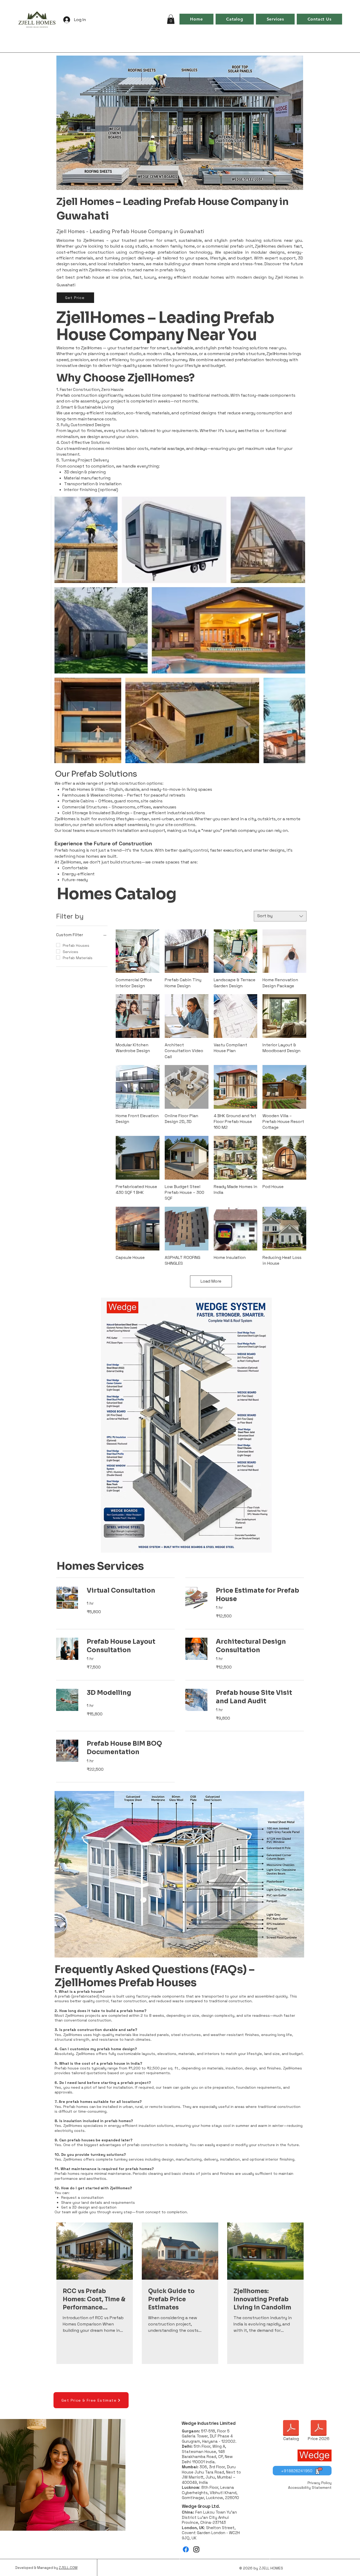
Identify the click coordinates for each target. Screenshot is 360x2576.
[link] (131, 1591)
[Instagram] (196, 2549)
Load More (211, 1281)
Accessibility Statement (310, 2487)
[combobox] (280, 916)
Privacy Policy (320, 2483)
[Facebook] (186, 2549)
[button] (171, 19)
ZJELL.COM (68, 2568)
